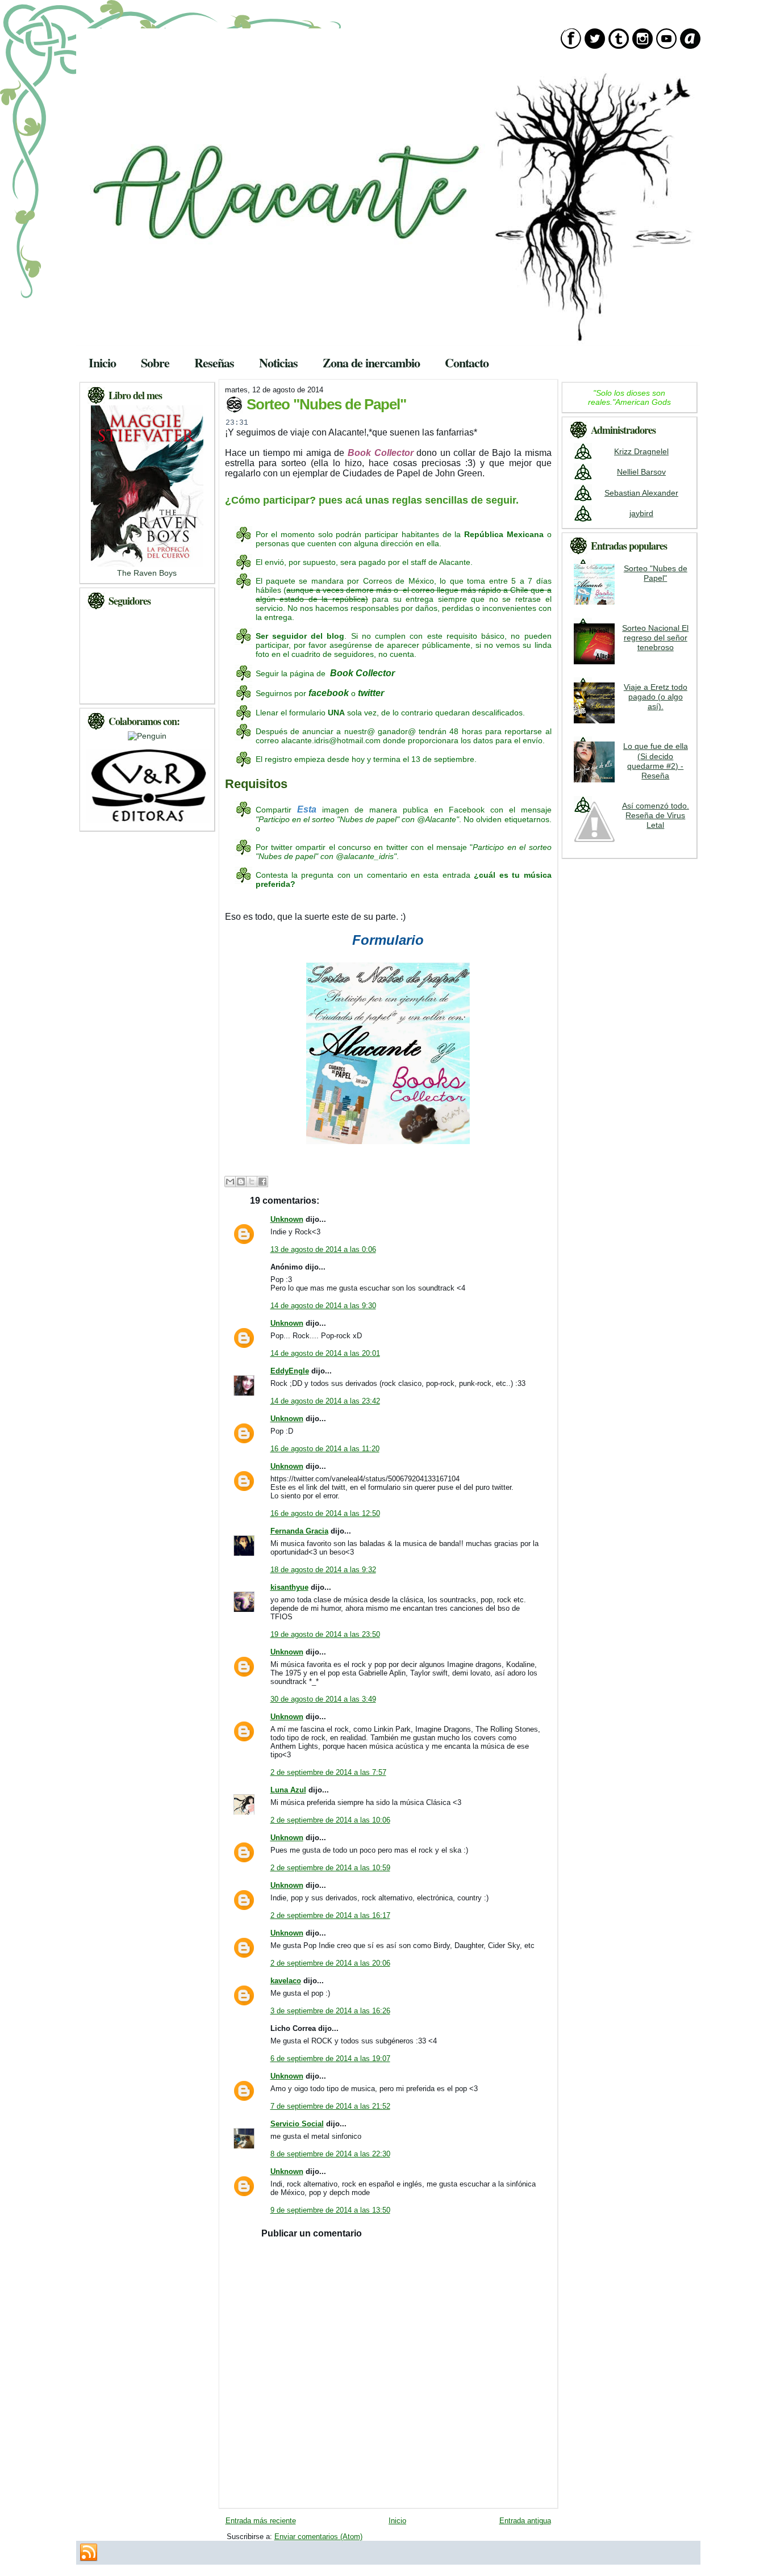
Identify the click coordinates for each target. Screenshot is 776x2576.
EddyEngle (290, 1371)
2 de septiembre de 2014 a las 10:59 (330, 1868)
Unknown (287, 1219)
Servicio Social (297, 2124)
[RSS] (89, 2553)
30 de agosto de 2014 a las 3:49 (323, 1699)
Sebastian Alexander (641, 493)
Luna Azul (288, 1790)
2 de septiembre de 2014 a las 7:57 (328, 1772)
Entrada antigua (525, 2521)
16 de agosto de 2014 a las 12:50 (325, 1513)
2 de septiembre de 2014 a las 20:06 (330, 1963)
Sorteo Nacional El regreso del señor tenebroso (655, 638)
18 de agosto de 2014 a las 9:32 (323, 1570)
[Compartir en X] (252, 1182)
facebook (329, 693)
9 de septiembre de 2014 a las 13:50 (330, 2210)
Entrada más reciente (261, 2521)
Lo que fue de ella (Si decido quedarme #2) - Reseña (656, 761)
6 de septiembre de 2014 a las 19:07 (330, 2058)
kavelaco (286, 1981)
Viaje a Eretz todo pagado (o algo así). (656, 697)
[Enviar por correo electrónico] (230, 1182)
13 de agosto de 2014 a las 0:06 (323, 1249)
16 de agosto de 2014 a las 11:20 (325, 1449)
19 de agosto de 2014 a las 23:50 (325, 1634)
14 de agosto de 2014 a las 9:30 (323, 1306)
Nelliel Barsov (641, 472)
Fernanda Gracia (299, 1531)
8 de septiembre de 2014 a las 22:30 (330, 2154)
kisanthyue (289, 1587)
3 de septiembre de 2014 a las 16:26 (330, 2011)
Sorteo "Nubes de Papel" (326, 404)
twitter (371, 693)
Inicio (397, 2521)
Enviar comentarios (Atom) (318, 2537)
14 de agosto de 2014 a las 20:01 (325, 1353)
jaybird (641, 513)
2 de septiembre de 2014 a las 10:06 (330, 1820)
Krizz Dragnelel (641, 451)
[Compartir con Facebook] (262, 1182)
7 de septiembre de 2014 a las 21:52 (330, 2106)
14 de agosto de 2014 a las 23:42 (325, 1401)
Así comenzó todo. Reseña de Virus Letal (656, 816)
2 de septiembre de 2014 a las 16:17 (330, 1915)
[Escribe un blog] (241, 1182)
